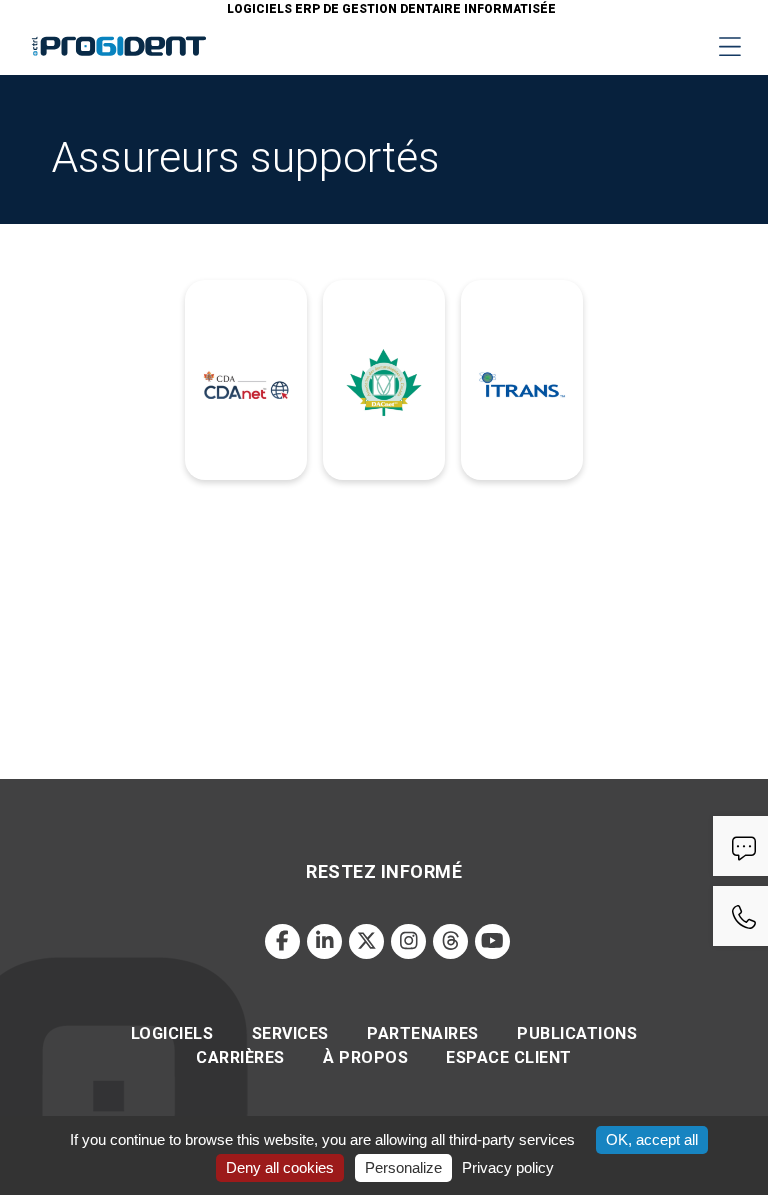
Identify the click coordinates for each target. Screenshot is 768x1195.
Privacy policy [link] (508, 1167)
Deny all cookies (280, 1167)
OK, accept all (652, 1139)
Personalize (403, 1167)
